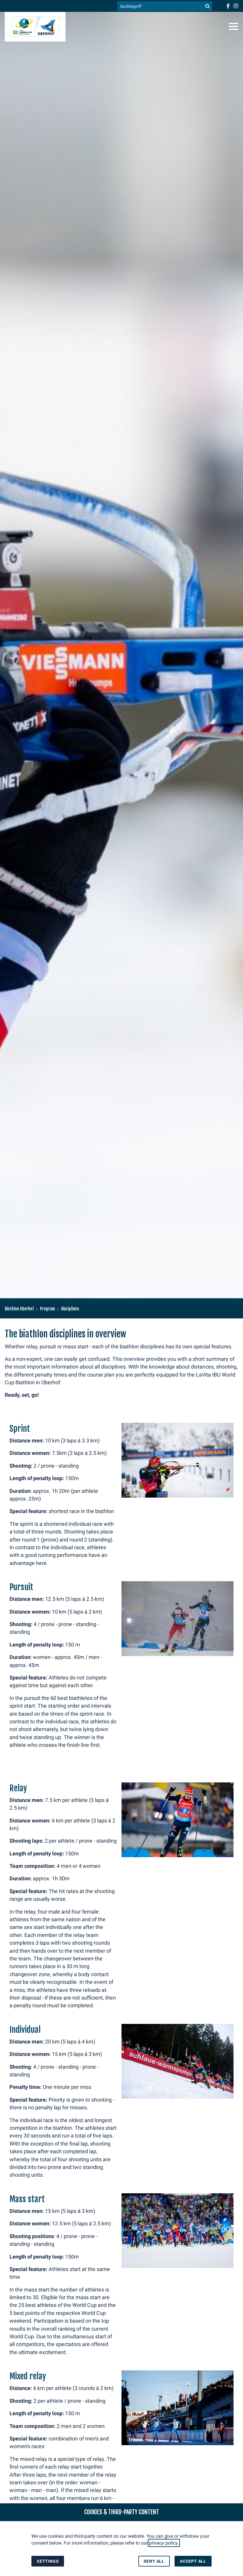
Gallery (142, 266)
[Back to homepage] (35, 27)
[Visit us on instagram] (236, 6)
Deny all (154, 2561)
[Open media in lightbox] (178, 1460)
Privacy (143, 249)
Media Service (155, 195)
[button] (234, 26)
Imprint (143, 231)
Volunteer (147, 177)
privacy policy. (164, 2543)
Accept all (193, 2561)
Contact (143, 213)
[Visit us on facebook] (228, 6)
